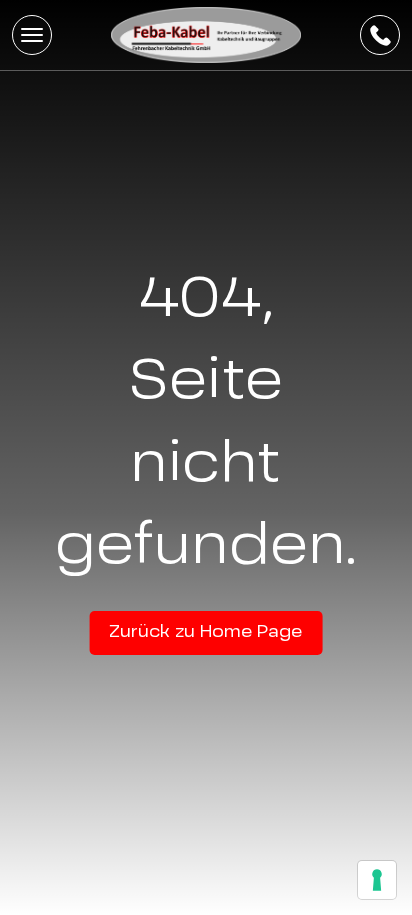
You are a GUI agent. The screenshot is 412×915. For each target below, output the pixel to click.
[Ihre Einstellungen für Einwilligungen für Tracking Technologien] (377, 880)
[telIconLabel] (380, 35)
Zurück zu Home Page (205, 633)
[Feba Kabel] (206, 35)
